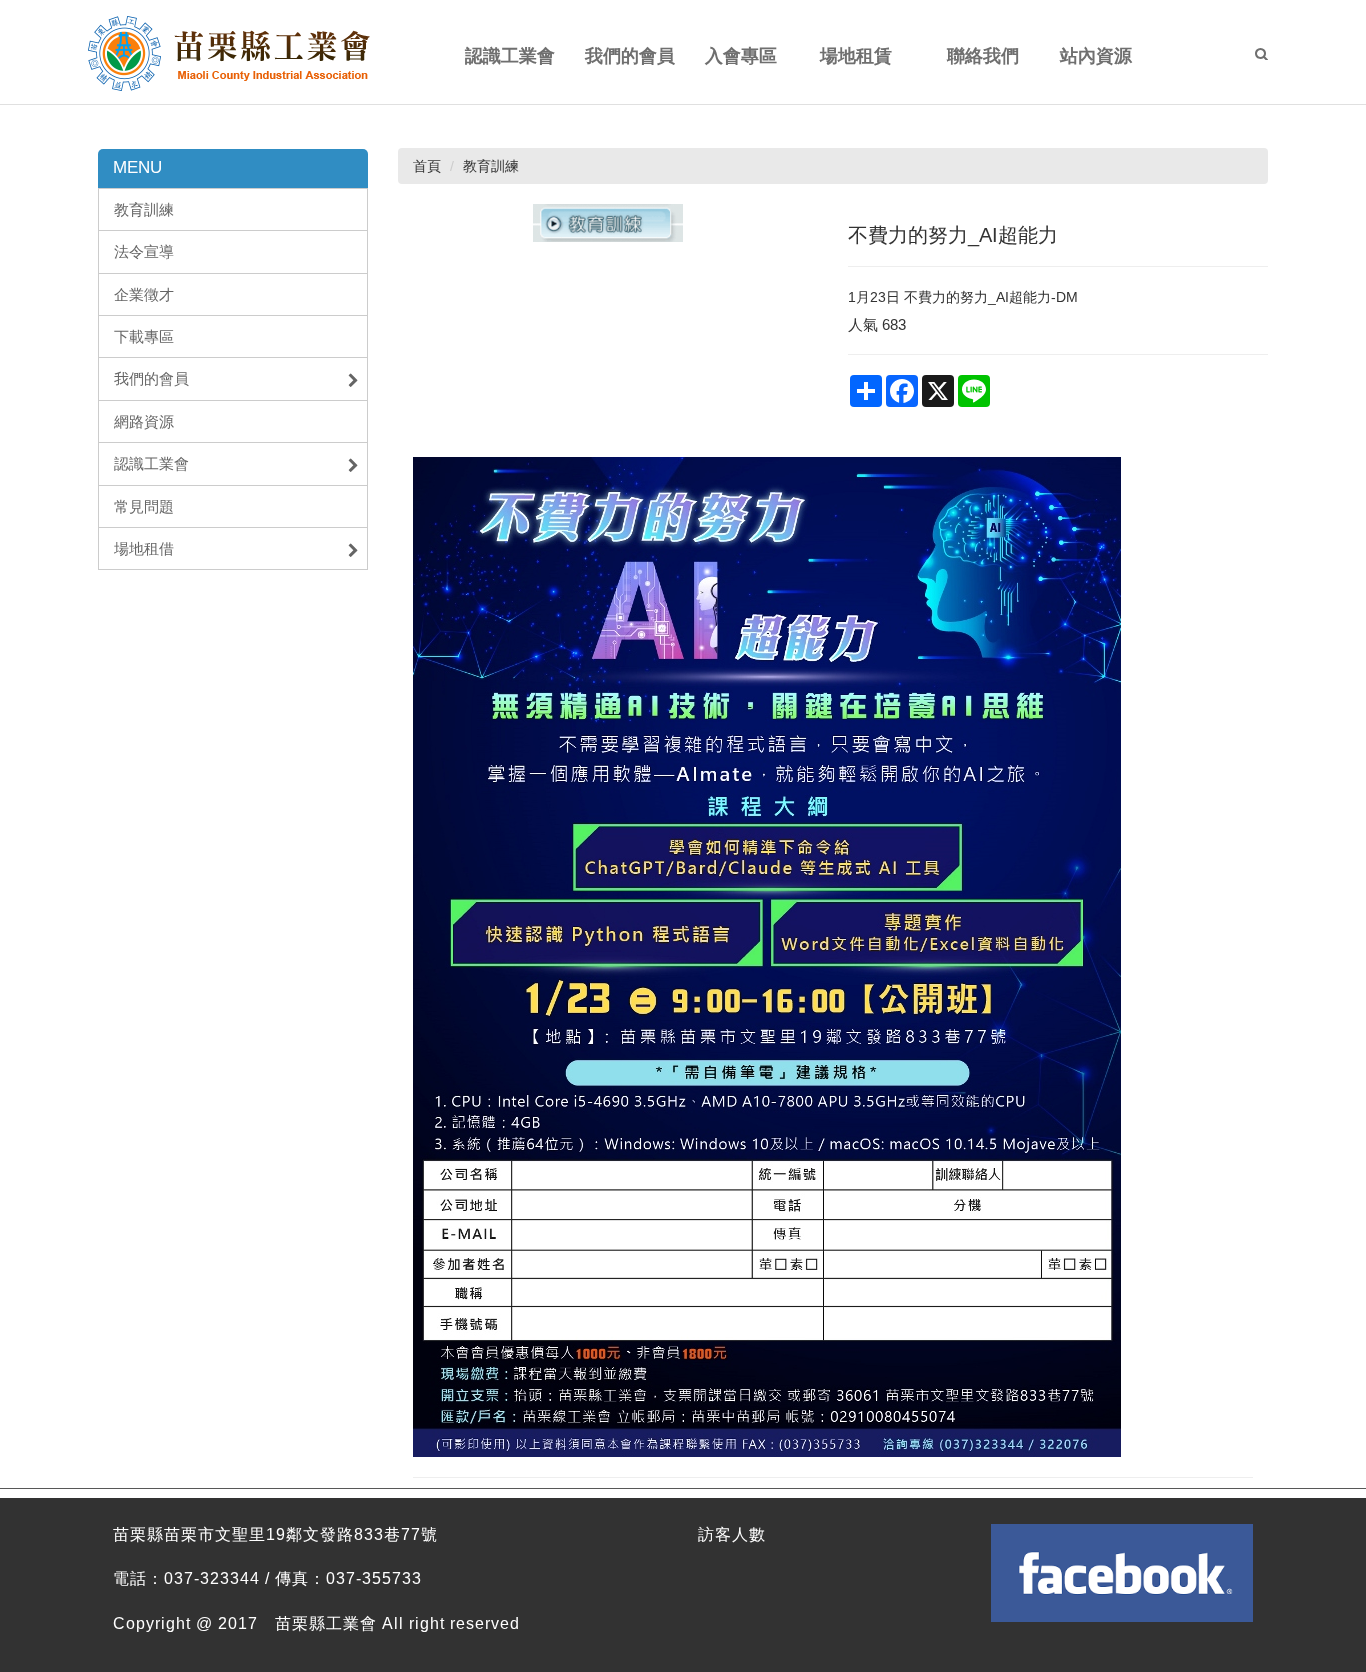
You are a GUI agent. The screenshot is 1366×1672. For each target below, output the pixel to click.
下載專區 (144, 336)
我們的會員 (151, 378)
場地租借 (144, 548)
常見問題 (144, 506)
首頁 (427, 166)
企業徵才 (144, 294)
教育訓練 (144, 209)
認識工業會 (151, 463)
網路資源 (144, 421)
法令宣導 (144, 251)
